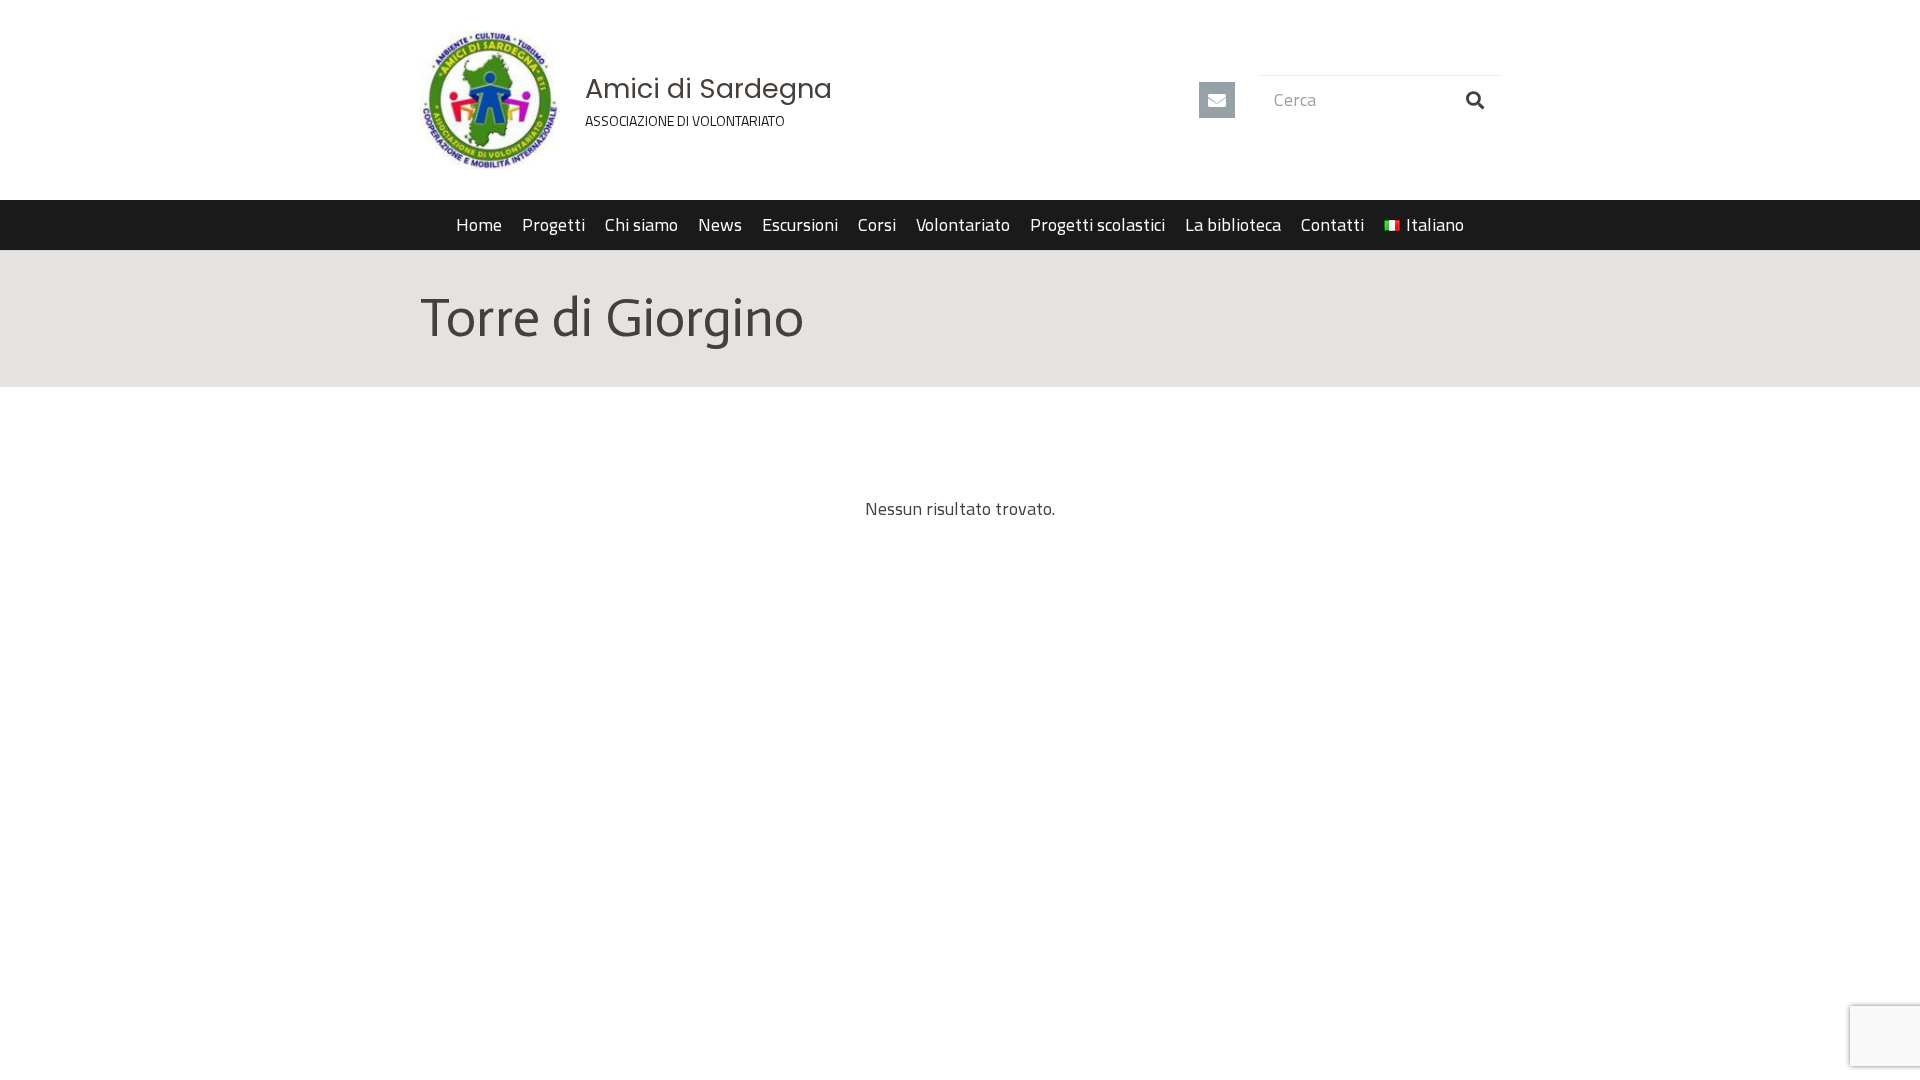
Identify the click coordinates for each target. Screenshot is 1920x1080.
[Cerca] (1475, 100)
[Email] (1217, 100)
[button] (1475, 225)
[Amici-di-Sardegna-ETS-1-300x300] (490, 100)
